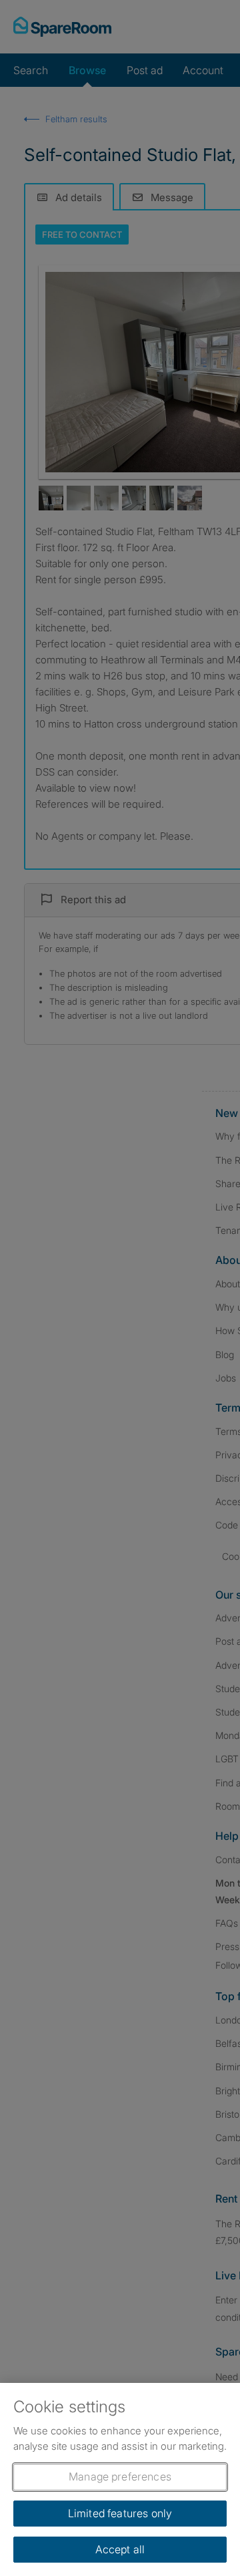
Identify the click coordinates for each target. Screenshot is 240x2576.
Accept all (120, 2549)
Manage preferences (120, 2476)
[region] (120, 2479)
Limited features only (120, 2513)
